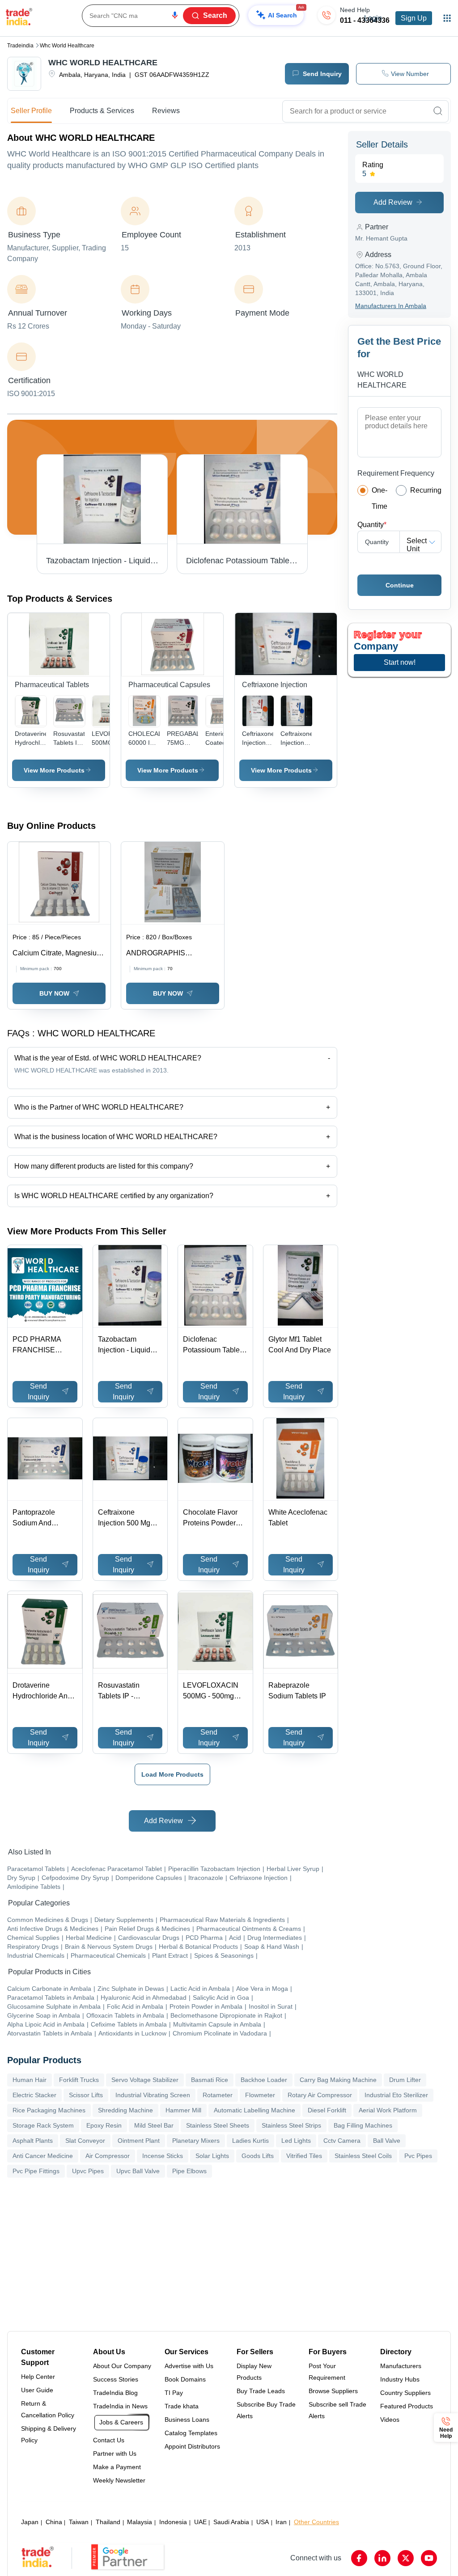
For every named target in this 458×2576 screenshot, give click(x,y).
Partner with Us (115, 2454)
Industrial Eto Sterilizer (396, 2095)
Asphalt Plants (33, 2141)
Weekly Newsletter (119, 2480)
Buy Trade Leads (261, 2391)
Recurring (426, 490)
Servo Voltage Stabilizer (145, 2080)
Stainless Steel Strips (291, 2125)
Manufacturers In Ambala (391, 306)
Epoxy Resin (104, 2125)
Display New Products (254, 2372)
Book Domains (185, 2379)
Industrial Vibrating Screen (153, 2095)
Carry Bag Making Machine (338, 2080)
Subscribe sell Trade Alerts (337, 2410)
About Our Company (122, 2366)
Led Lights (296, 2141)
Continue (400, 585)
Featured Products (407, 2406)
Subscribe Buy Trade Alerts (266, 2410)
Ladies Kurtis (250, 2141)
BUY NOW (54, 993)
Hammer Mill (183, 2110)
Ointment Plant (139, 2141)
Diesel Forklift (327, 2110)
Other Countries (316, 2522)
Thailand (108, 2522)
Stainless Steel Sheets (218, 2125)
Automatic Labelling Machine (254, 2110)
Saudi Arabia (231, 2522)
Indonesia (173, 2522)
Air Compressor (108, 2156)
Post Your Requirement (327, 2372)
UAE (200, 2522)
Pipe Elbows (189, 2171)
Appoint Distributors (192, 2446)
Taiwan (79, 2522)
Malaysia (140, 2522)
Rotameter (218, 2095)
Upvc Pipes (88, 2171)
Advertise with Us (189, 2366)
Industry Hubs (400, 2379)
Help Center (38, 2377)
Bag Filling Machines (363, 2125)
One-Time (380, 498)
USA (263, 2522)
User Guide (37, 2390)
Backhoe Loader (264, 2080)
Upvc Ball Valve (138, 2171)
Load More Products (172, 1774)
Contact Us (109, 2440)
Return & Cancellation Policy (48, 2409)
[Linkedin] (382, 2558)
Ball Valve (387, 2141)
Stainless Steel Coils (363, 2156)
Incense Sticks (163, 2156)
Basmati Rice (210, 2080)
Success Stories (116, 2379)
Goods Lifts (258, 2156)
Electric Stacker (34, 2095)
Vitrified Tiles (304, 2156)
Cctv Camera (342, 2141)
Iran (281, 2522)
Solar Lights (212, 2156)
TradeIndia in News (120, 2406)
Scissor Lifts (86, 2095)
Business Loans (187, 2420)
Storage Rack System (43, 2125)
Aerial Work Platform (388, 2110)
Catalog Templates (191, 2433)
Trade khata (182, 2406)
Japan (30, 2522)
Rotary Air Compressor (320, 2095)
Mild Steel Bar (154, 2125)
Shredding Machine (125, 2110)
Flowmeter (260, 2095)
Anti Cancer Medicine (43, 2156)
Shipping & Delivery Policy (49, 2434)
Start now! (400, 662)
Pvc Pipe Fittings (36, 2171)
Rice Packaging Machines (49, 2110)
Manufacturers (401, 2366)
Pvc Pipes (418, 2156)
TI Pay (174, 2393)
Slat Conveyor (85, 2141)
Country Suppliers (405, 2393)
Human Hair (30, 2080)
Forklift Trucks (79, 2080)
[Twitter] (406, 2558)
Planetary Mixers (196, 2141)
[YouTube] (429, 2558)
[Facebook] (359, 2558)
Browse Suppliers (333, 2391)
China (54, 2522)
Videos (390, 2420)
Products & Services (102, 111)
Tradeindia (20, 46)
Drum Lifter (405, 2080)
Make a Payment (117, 2467)
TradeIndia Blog (115, 2393)
